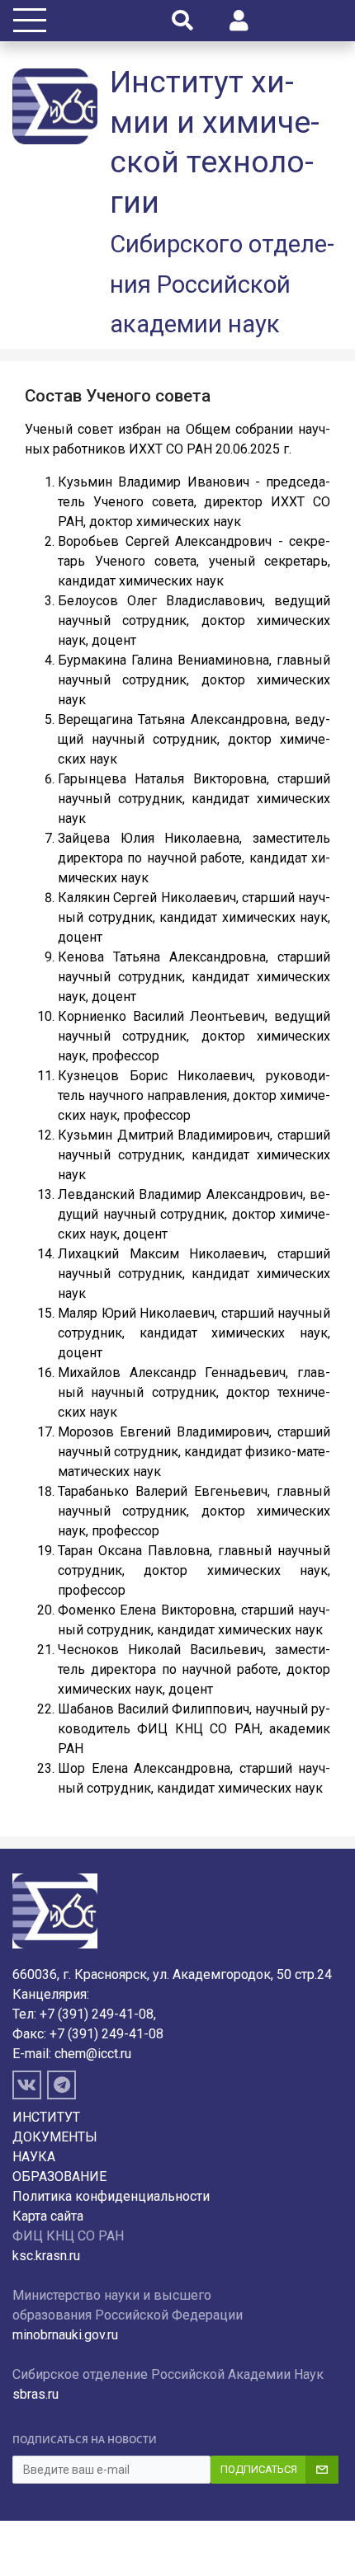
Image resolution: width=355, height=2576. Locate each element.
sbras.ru (35, 2394)
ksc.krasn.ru (46, 2256)
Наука (34, 2157)
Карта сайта (48, 2216)
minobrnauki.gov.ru (65, 2335)
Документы (55, 2137)
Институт (46, 2117)
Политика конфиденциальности (111, 2196)
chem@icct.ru (93, 2054)
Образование (59, 2176)
